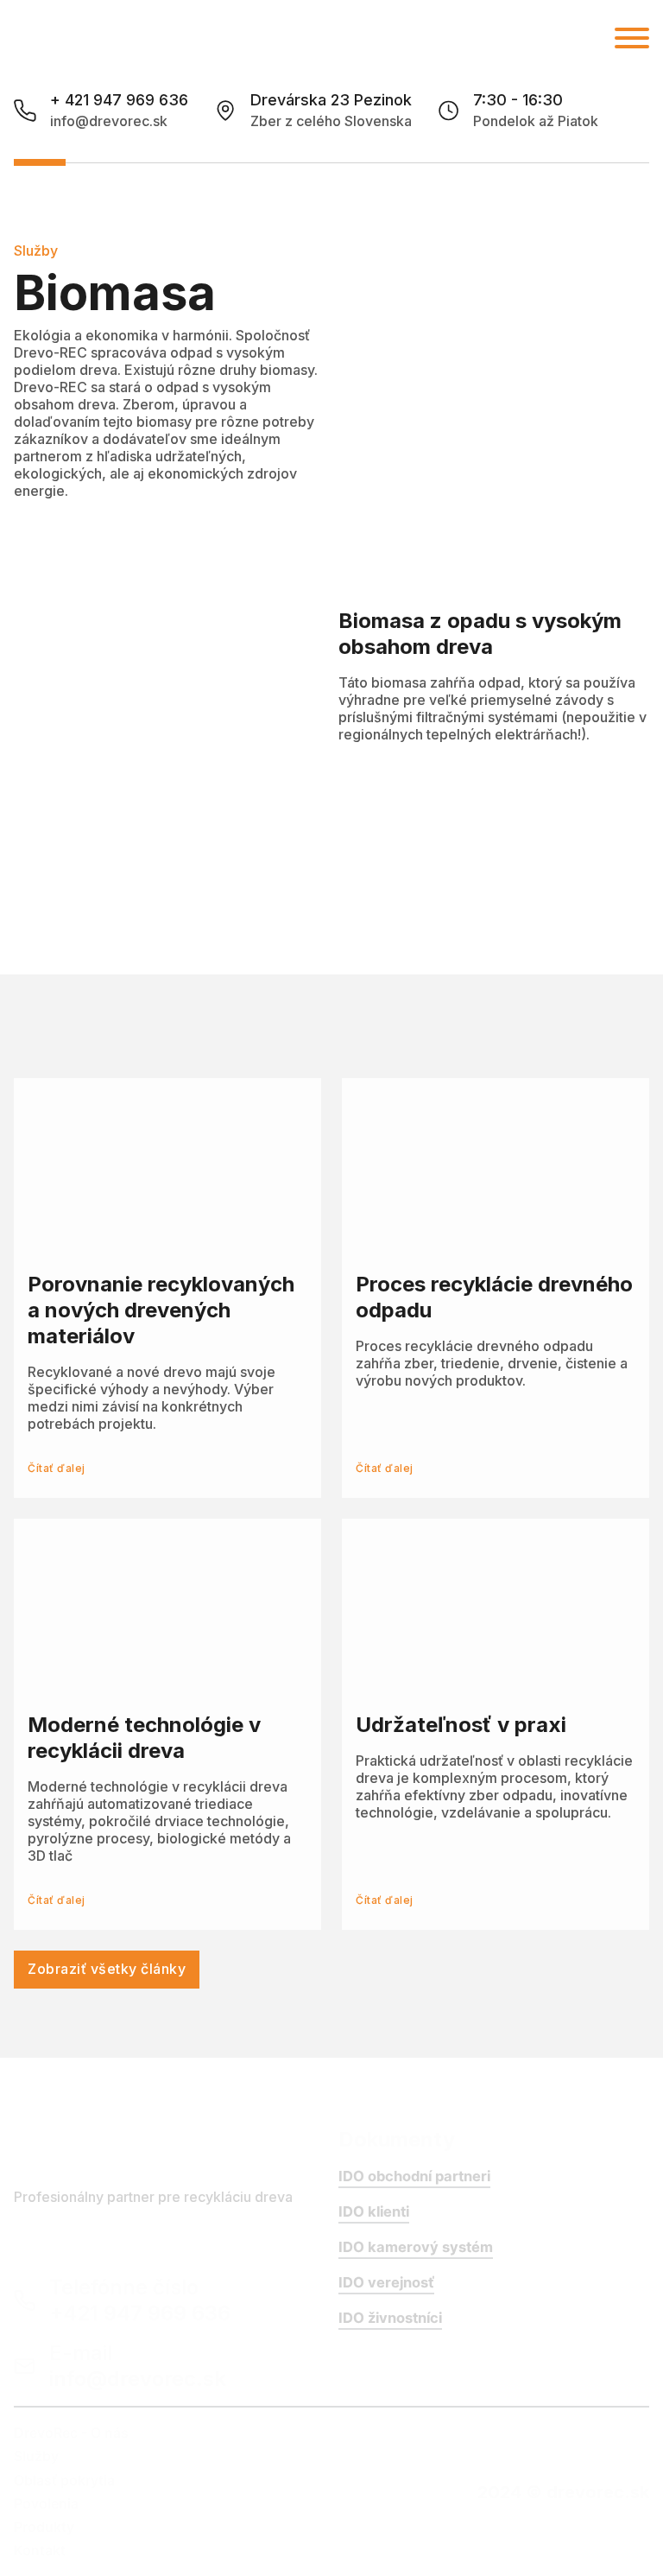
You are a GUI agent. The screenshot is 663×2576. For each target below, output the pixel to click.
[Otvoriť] (632, 38)
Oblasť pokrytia (64, 2480)
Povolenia (46, 2503)
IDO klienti (374, 2211)
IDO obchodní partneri (414, 2176)
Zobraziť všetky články (107, 1969)
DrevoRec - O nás (71, 2433)
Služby (36, 2456)
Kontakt (40, 2550)
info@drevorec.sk (109, 121)
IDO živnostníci (390, 2318)
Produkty (44, 2527)
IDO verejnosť (386, 2282)
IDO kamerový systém (416, 2247)
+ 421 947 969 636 (119, 100)
